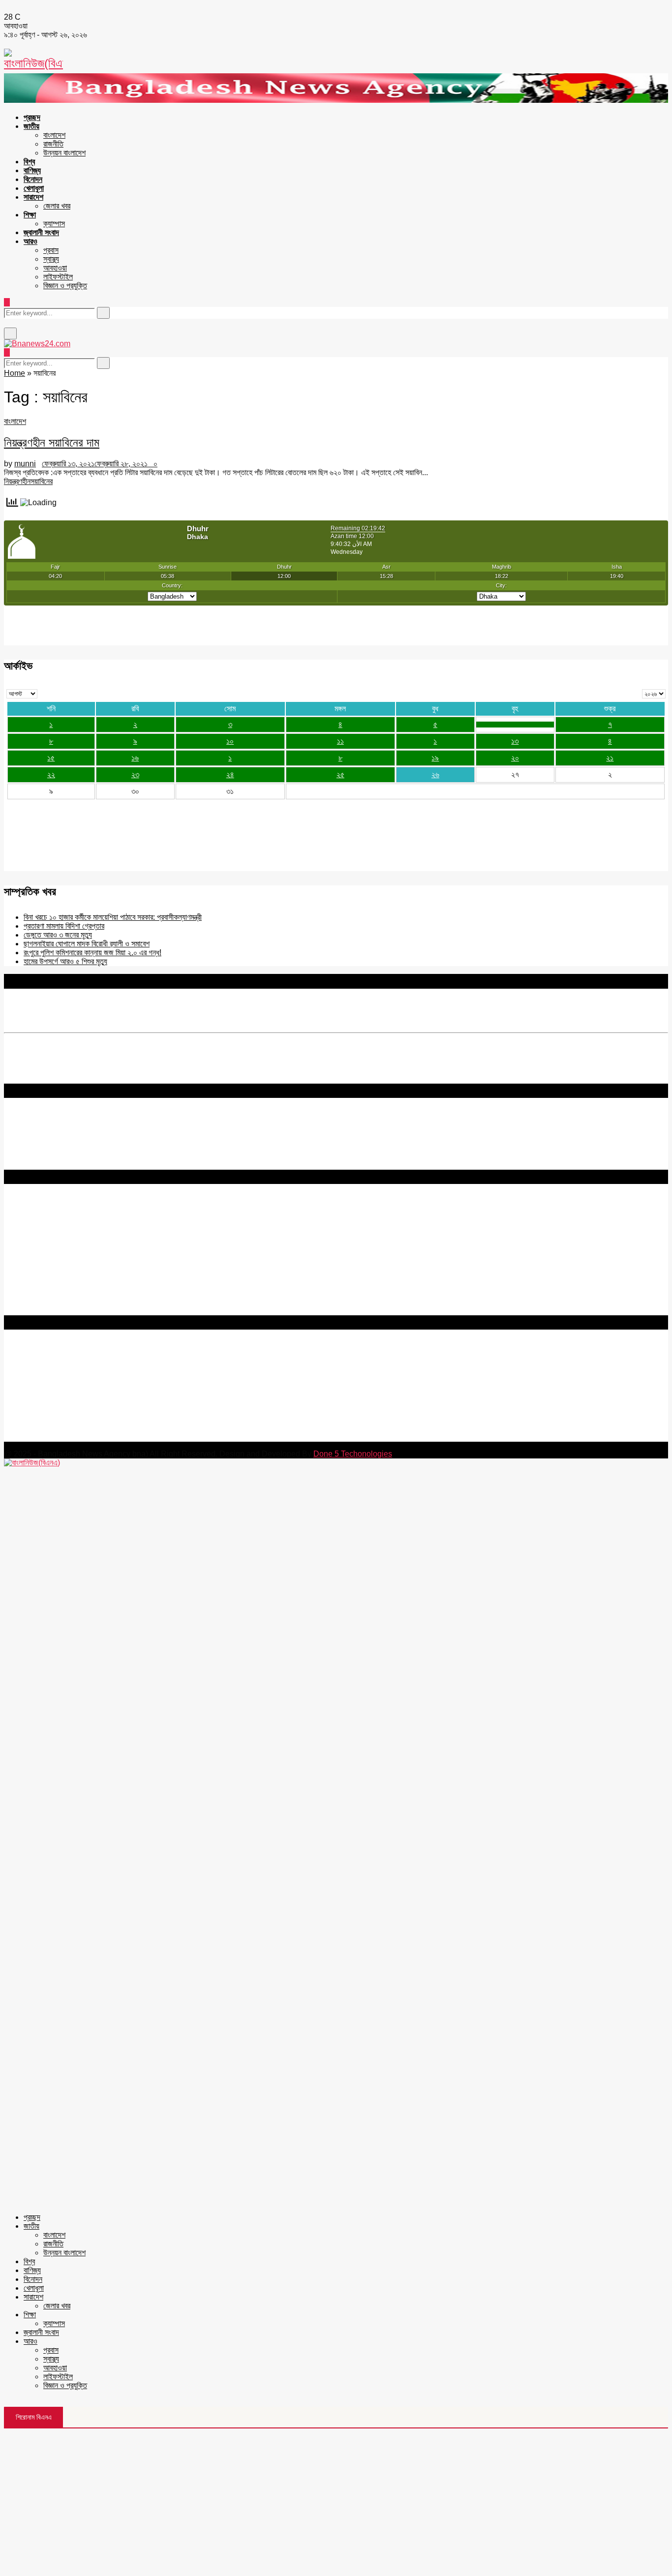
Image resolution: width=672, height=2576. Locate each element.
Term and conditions (39, 1224)
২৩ (135, 774)
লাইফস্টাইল (58, 277)
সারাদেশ (33, 197)
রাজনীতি (53, 144)
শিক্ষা (30, 215)
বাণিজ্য (32, 170)
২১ (610, 758)
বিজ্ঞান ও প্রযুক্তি (65, 286)
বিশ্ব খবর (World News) (40, 1293)
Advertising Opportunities (48, 1242)
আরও (31, 241)
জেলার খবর (57, 206)
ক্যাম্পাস (54, 224)
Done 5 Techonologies (353, 1454)
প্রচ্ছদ (32, 117)
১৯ (435, 758)
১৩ (515, 741)
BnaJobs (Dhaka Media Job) (54, 1258)
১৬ (135, 758)
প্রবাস (51, 250)
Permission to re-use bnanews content (71, 1233)
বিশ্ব (29, 162)
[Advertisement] (336, 2502)
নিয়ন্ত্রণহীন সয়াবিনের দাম (52, 442)
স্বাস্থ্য (51, 259)
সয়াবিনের (42, 481)
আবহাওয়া (55, 268)
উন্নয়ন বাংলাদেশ (64, 153)
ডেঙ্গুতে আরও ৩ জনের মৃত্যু (58, 935)
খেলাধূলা (34, 188)
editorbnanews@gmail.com (112, 1378)
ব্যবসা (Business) (31, 1311)
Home (15, 373)
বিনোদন (33, 179)
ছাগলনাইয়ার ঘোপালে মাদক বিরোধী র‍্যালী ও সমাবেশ (87, 944)
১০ (230, 741)
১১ (340, 741)
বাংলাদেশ (54, 135)
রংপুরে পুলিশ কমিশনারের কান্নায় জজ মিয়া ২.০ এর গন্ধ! (92, 953)
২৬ (435, 774)
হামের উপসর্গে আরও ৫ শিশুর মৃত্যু (65, 961)
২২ (51, 774)
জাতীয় (31, 126)
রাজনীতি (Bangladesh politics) (52, 1302)
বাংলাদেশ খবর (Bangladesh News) (56, 1284)
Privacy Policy (29, 1215)
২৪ (230, 774)
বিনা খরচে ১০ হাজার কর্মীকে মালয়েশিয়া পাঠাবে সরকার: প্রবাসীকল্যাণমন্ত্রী (113, 917)
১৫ (51, 758)
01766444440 (86, 1395)
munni (25, 464)
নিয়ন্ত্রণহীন (17, 481)
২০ (515, 758)
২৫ (340, 774)
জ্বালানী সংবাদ (41, 232)
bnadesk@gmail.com (70, 1437)
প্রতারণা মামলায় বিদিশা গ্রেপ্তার (64, 926)
